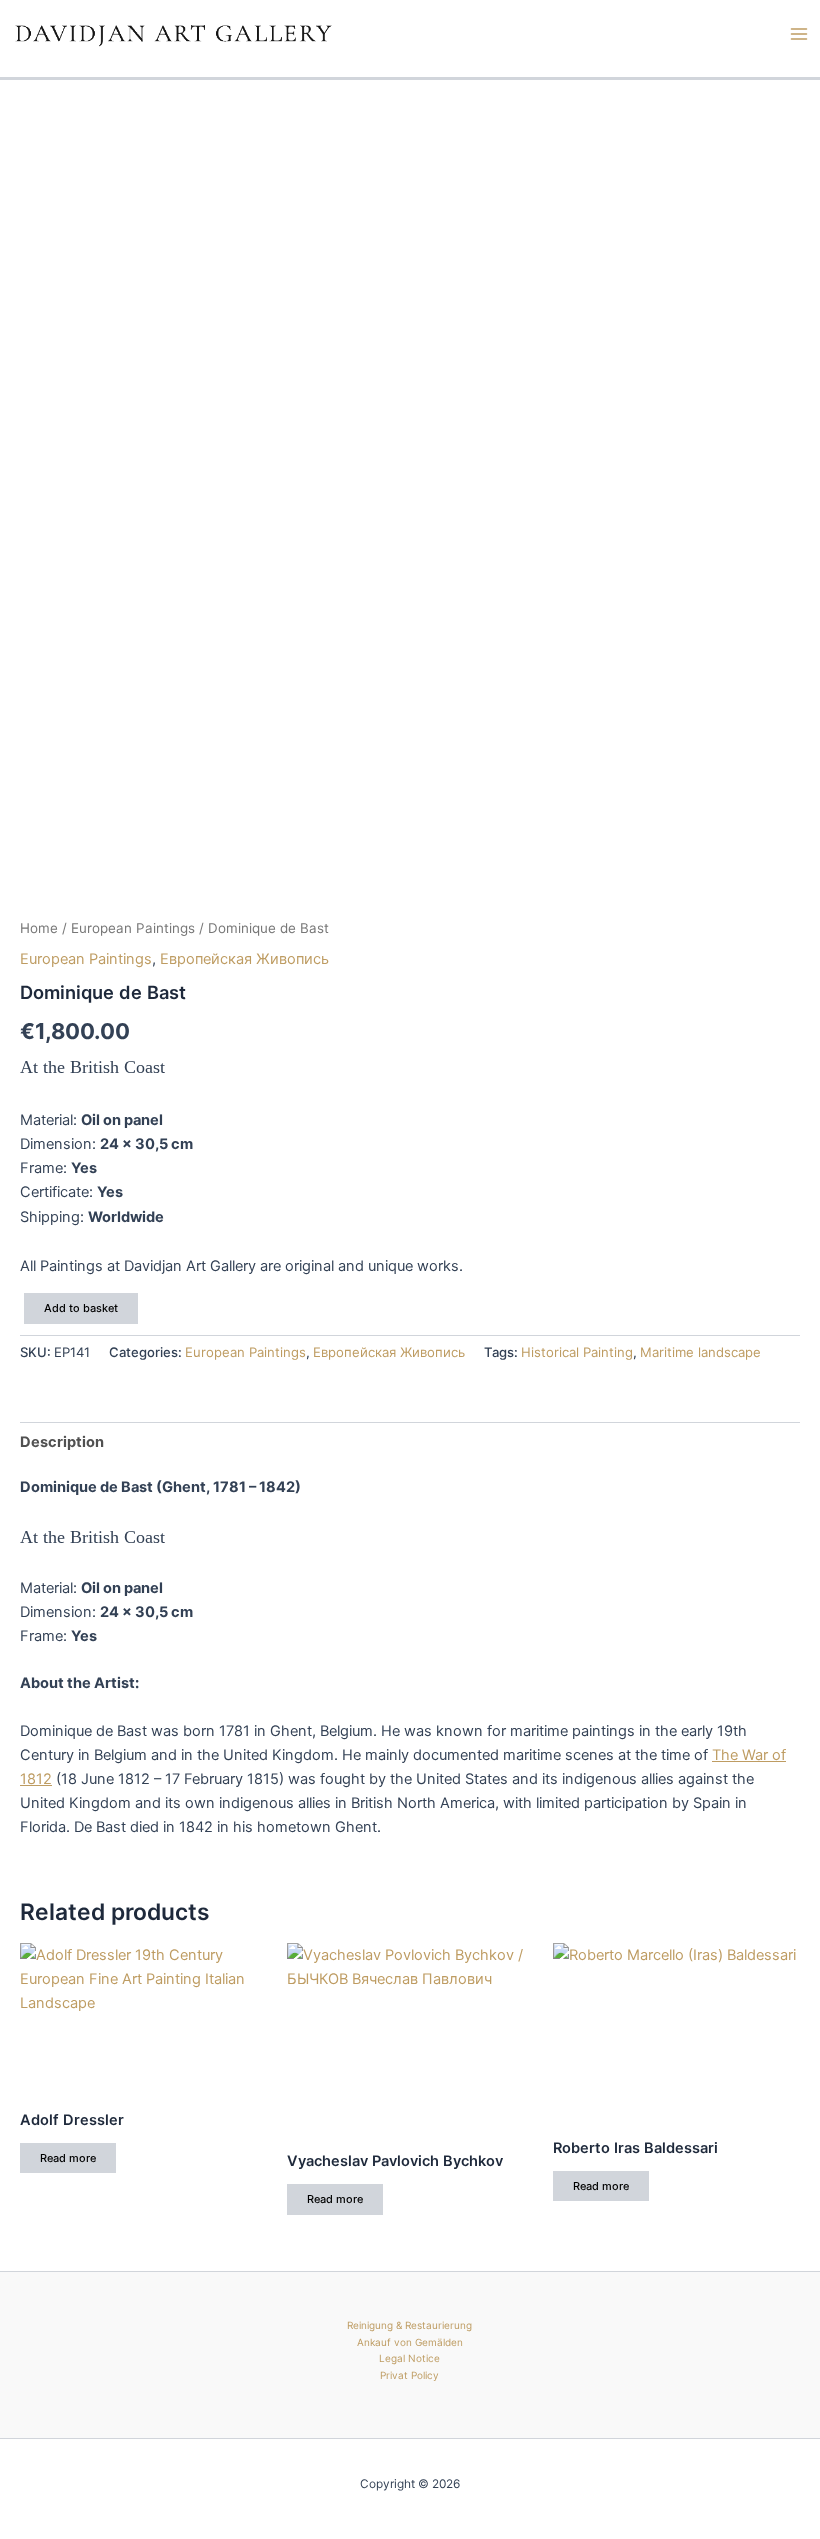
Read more (68, 2158)
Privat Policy (409, 2375)
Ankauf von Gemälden (410, 2342)
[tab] (62, 1441)
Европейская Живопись (244, 959)
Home (39, 928)
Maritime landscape (700, 1352)
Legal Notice (409, 2358)
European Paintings (133, 928)
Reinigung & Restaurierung (409, 2325)
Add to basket (81, 1308)
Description (62, 1442)
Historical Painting (577, 1352)
